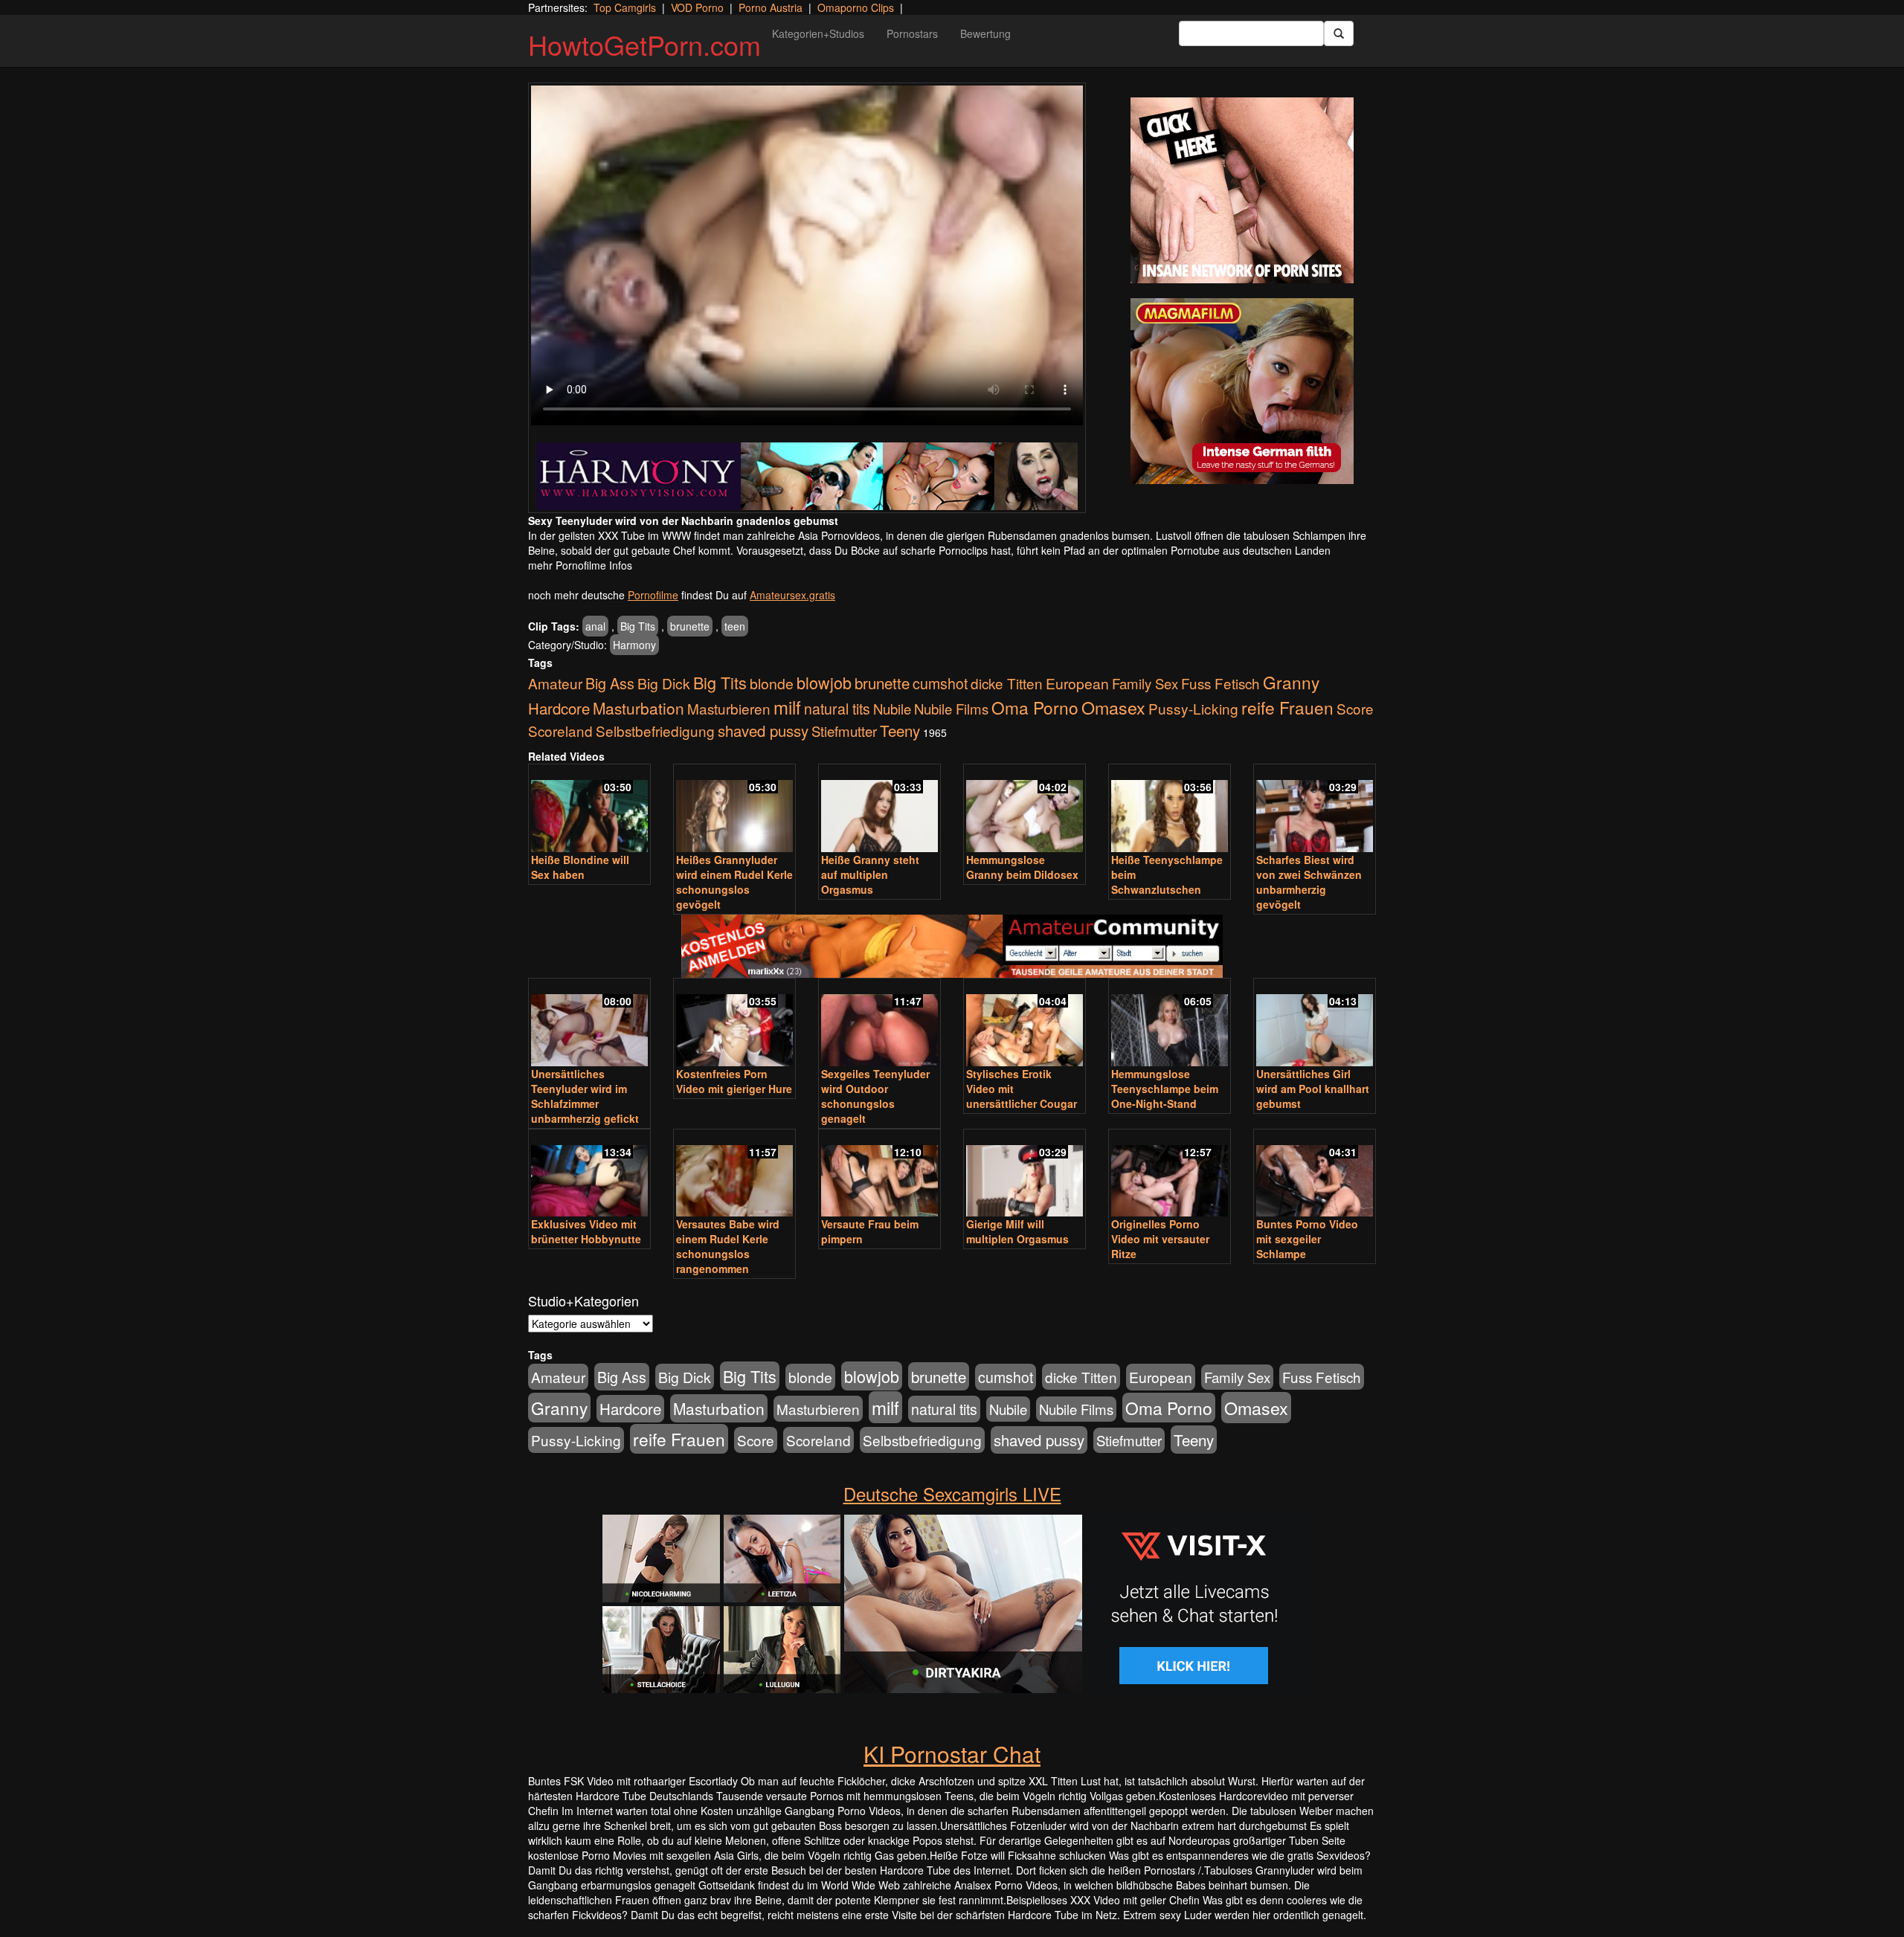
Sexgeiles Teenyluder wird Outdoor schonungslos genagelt (875, 1096)
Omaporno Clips (856, 7)
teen (735, 626)
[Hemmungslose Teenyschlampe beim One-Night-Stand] (1170, 1024)
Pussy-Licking (1193, 708)
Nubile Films (951, 709)
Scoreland (560, 731)
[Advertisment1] (1242, 190)
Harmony (634, 645)
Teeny (900, 730)
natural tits (837, 709)
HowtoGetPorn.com (644, 44)
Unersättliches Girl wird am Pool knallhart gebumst (1313, 1089)
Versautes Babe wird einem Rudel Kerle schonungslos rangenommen (728, 1246)
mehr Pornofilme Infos (580, 565)
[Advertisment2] (1242, 391)
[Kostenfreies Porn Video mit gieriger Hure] (734, 1024)
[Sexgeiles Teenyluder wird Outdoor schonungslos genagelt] (879, 1024)
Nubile (892, 709)
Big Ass (610, 683)
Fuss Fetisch (1220, 683)
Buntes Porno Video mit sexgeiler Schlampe (1307, 1239)
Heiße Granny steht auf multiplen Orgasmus (870, 874)
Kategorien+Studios (818, 33)
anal (595, 626)
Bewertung (985, 33)
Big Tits (638, 626)
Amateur (555, 683)
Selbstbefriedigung (655, 731)
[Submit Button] (1339, 33)
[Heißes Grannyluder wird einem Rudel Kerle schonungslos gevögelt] (734, 809)
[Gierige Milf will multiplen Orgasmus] (1025, 1174)
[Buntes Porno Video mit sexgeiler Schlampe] (1315, 1174)
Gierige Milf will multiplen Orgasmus (1017, 1231)
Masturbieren (729, 708)
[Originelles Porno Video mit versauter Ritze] (1170, 1174)
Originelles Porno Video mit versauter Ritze (1160, 1239)
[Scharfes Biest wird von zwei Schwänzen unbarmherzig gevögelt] (1315, 809)
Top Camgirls (625, 7)
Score (1355, 708)
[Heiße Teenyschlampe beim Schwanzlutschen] (1170, 809)
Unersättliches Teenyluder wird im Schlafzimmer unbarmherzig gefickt (585, 1096)
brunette (690, 626)
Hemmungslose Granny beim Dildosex (1022, 867)
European (1077, 683)
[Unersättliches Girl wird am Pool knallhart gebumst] (1315, 1024)
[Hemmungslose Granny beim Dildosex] (1025, 809)
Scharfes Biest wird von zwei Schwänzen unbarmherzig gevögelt (1309, 882)
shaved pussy (763, 731)
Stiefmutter (844, 731)
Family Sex (1145, 683)
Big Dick (664, 683)
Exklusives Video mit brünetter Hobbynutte (586, 1231)
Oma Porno (1035, 707)
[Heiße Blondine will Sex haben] (589, 809)
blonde (772, 683)
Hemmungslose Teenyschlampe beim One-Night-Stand (1165, 1089)
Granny (1291, 682)
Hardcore (559, 708)
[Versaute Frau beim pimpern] (879, 1174)
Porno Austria (771, 7)
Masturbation (639, 708)
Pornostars (912, 33)
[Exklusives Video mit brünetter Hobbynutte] (589, 1174)
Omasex (1113, 707)
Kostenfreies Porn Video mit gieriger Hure (734, 1081)
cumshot (940, 683)
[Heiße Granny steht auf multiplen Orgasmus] (879, 809)
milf (787, 707)
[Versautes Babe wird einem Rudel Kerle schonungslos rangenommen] (734, 1174)
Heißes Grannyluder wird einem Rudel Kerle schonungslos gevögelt (734, 882)
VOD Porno (697, 7)
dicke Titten (1007, 683)
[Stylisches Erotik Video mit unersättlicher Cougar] (1025, 1024)
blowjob (824, 682)
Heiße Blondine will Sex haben (580, 867)
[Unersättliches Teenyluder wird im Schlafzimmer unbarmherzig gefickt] (589, 1024)
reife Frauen (1287, 707)
